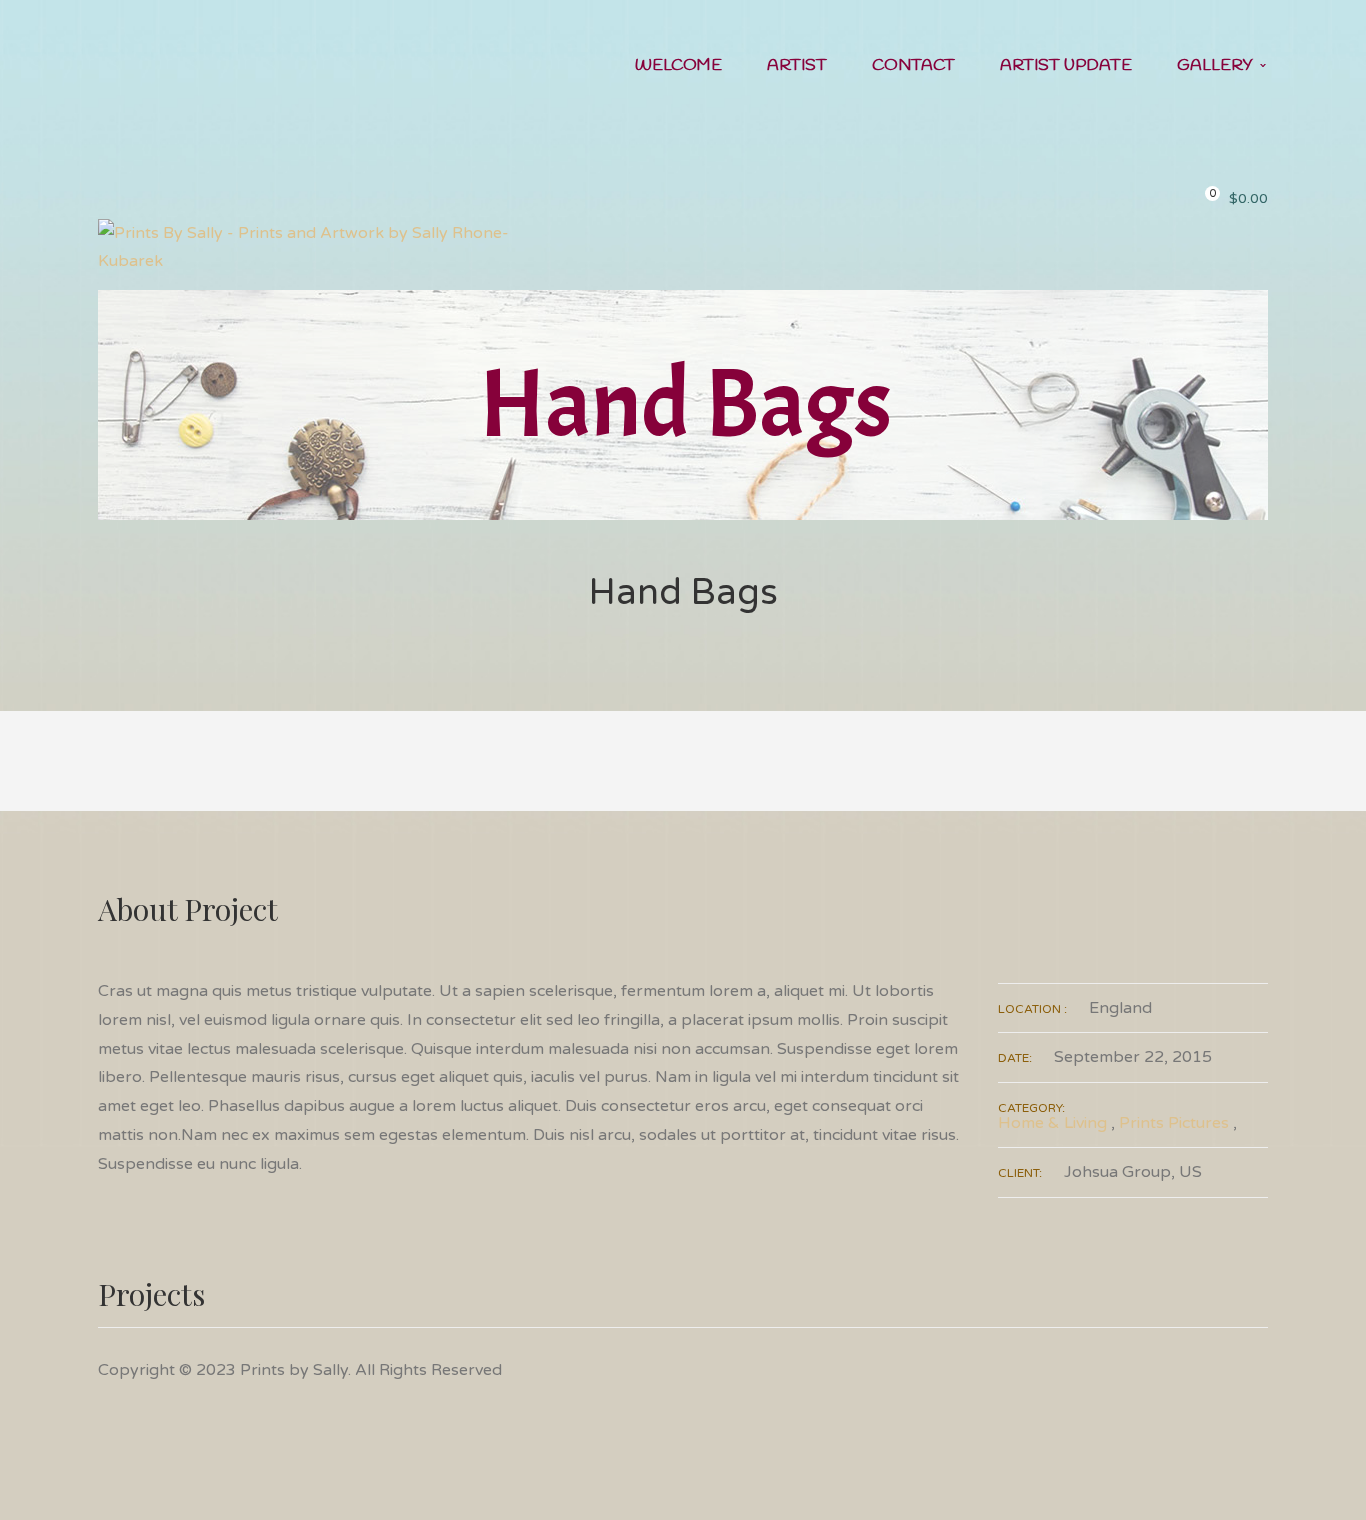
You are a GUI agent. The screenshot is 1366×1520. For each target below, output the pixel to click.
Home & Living (1052, 1123)
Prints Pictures (1174, 1123)
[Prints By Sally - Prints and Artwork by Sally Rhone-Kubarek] (325, 246)
